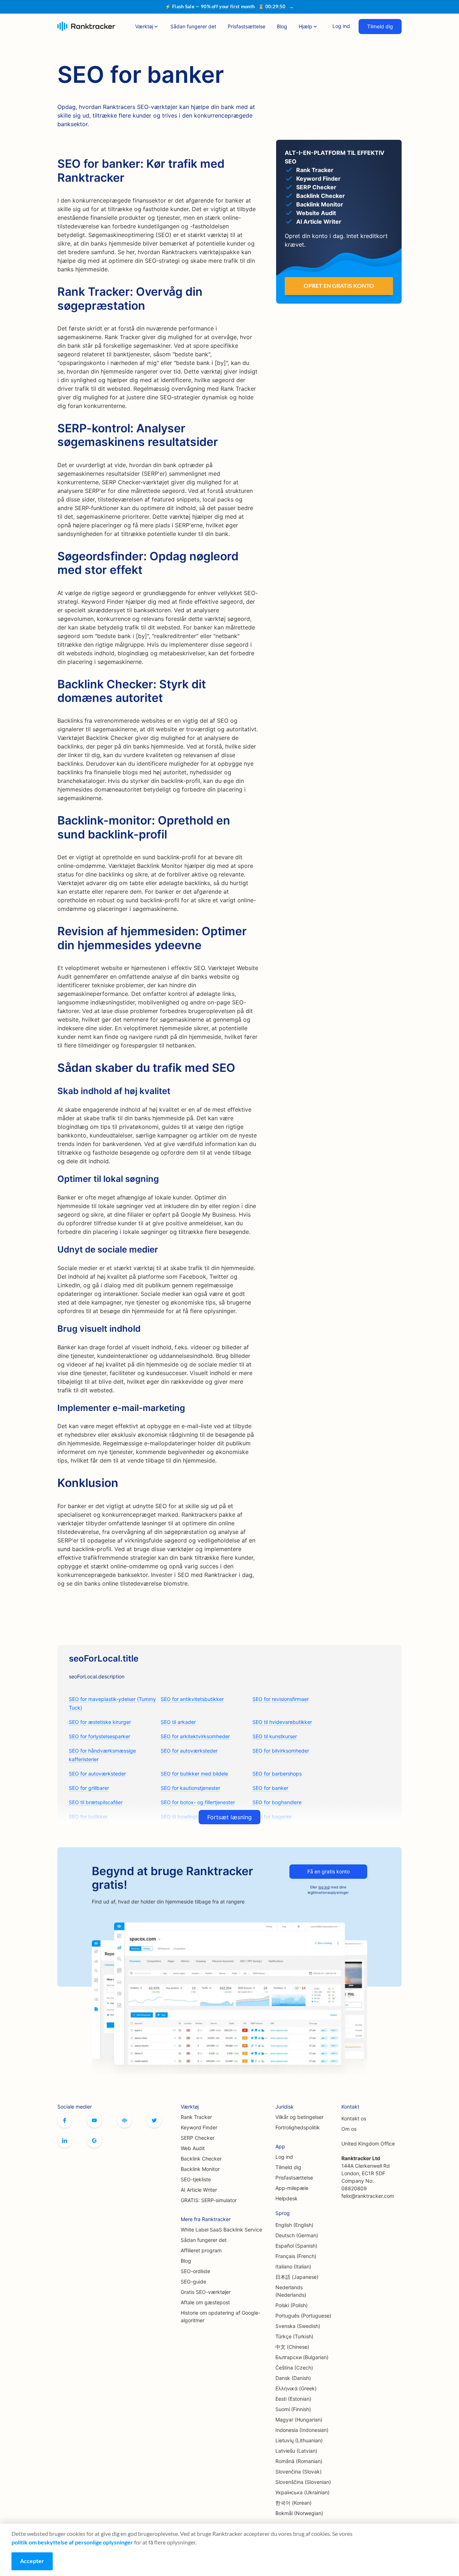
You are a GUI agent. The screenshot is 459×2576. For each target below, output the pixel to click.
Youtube (94, 2120)
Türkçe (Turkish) (294, 2336)
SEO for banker (270, 1788)
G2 (94, 2140)
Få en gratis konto (328, 1871)
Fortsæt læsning (229, 1817)
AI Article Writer (199, 2190)
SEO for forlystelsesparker (100, 1736)
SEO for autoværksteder (189, 1751)
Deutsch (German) (297, 2235)
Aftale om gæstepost (205, 2302)
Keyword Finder (199, 2127)
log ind (324, 1887)
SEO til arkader (178, 1722)
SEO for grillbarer (89, 1788)
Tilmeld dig (380, 26)
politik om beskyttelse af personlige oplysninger (72, 2542)
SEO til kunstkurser (275, 1736)
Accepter (32, 2561)
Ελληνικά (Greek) (296, 2388)
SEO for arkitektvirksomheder (195, 1736)
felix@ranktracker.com (368, 2196)
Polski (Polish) (292, 2305)
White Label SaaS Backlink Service (221, 2230)
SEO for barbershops (277, 1774)
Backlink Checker (201, 2159)
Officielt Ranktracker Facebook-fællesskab (124, 2120)
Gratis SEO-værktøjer (206, 2292)
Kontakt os (354, 2118)
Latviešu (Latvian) (296, 2451)
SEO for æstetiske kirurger (100, 1722)
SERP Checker (198, 2138)
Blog (282, 26)
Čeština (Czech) (294, 2368)
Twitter (154, 2120)
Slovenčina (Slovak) (299, 2472)
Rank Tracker (196, 2117)
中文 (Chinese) (292, 2347)
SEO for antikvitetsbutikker (192, 1699)
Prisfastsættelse (247, 26)
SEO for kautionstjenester (190, 1788)
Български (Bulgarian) (302, 2357)
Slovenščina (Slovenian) (303, 2482)
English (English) (294, 2225)
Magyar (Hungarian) (299, 2420)
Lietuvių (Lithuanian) (299, 2440)
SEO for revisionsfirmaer (281, 1699)
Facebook (65, 2120)
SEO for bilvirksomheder (281, 1751)
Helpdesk (287, 2198)
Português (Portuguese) (303, 2316)
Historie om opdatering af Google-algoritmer (221, 2316)
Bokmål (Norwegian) (299, 2513)
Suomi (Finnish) (293, 2409)
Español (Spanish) (296, 2246)
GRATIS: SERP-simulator (209, 2200)
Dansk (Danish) (293, 2378)
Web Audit (193, 2148)
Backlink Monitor (200, 2169)
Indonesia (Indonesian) (302, 2430)
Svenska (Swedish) (298, 2326)
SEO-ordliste (195, 2271)
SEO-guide (193, 2282)
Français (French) (296, 2256)
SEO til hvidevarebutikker (282, 1722)
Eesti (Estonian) (293, 2399)
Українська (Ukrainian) (302, 2492)
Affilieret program (201, 2250)
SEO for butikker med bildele (194, 1774)
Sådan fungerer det (193, 26)
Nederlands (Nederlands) (291, 2291)
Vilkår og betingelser (299, 2117)
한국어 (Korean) (294, 2503)
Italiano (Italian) (293, 2266)
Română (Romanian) (299, 2461)
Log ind (341, 26)
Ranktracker (86, 26)
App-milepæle (292, 2188)
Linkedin (65, 2140)
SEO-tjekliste (196, 2179)
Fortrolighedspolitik (298, 2127)
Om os (349, 2129)
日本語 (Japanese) (297, 2277)
